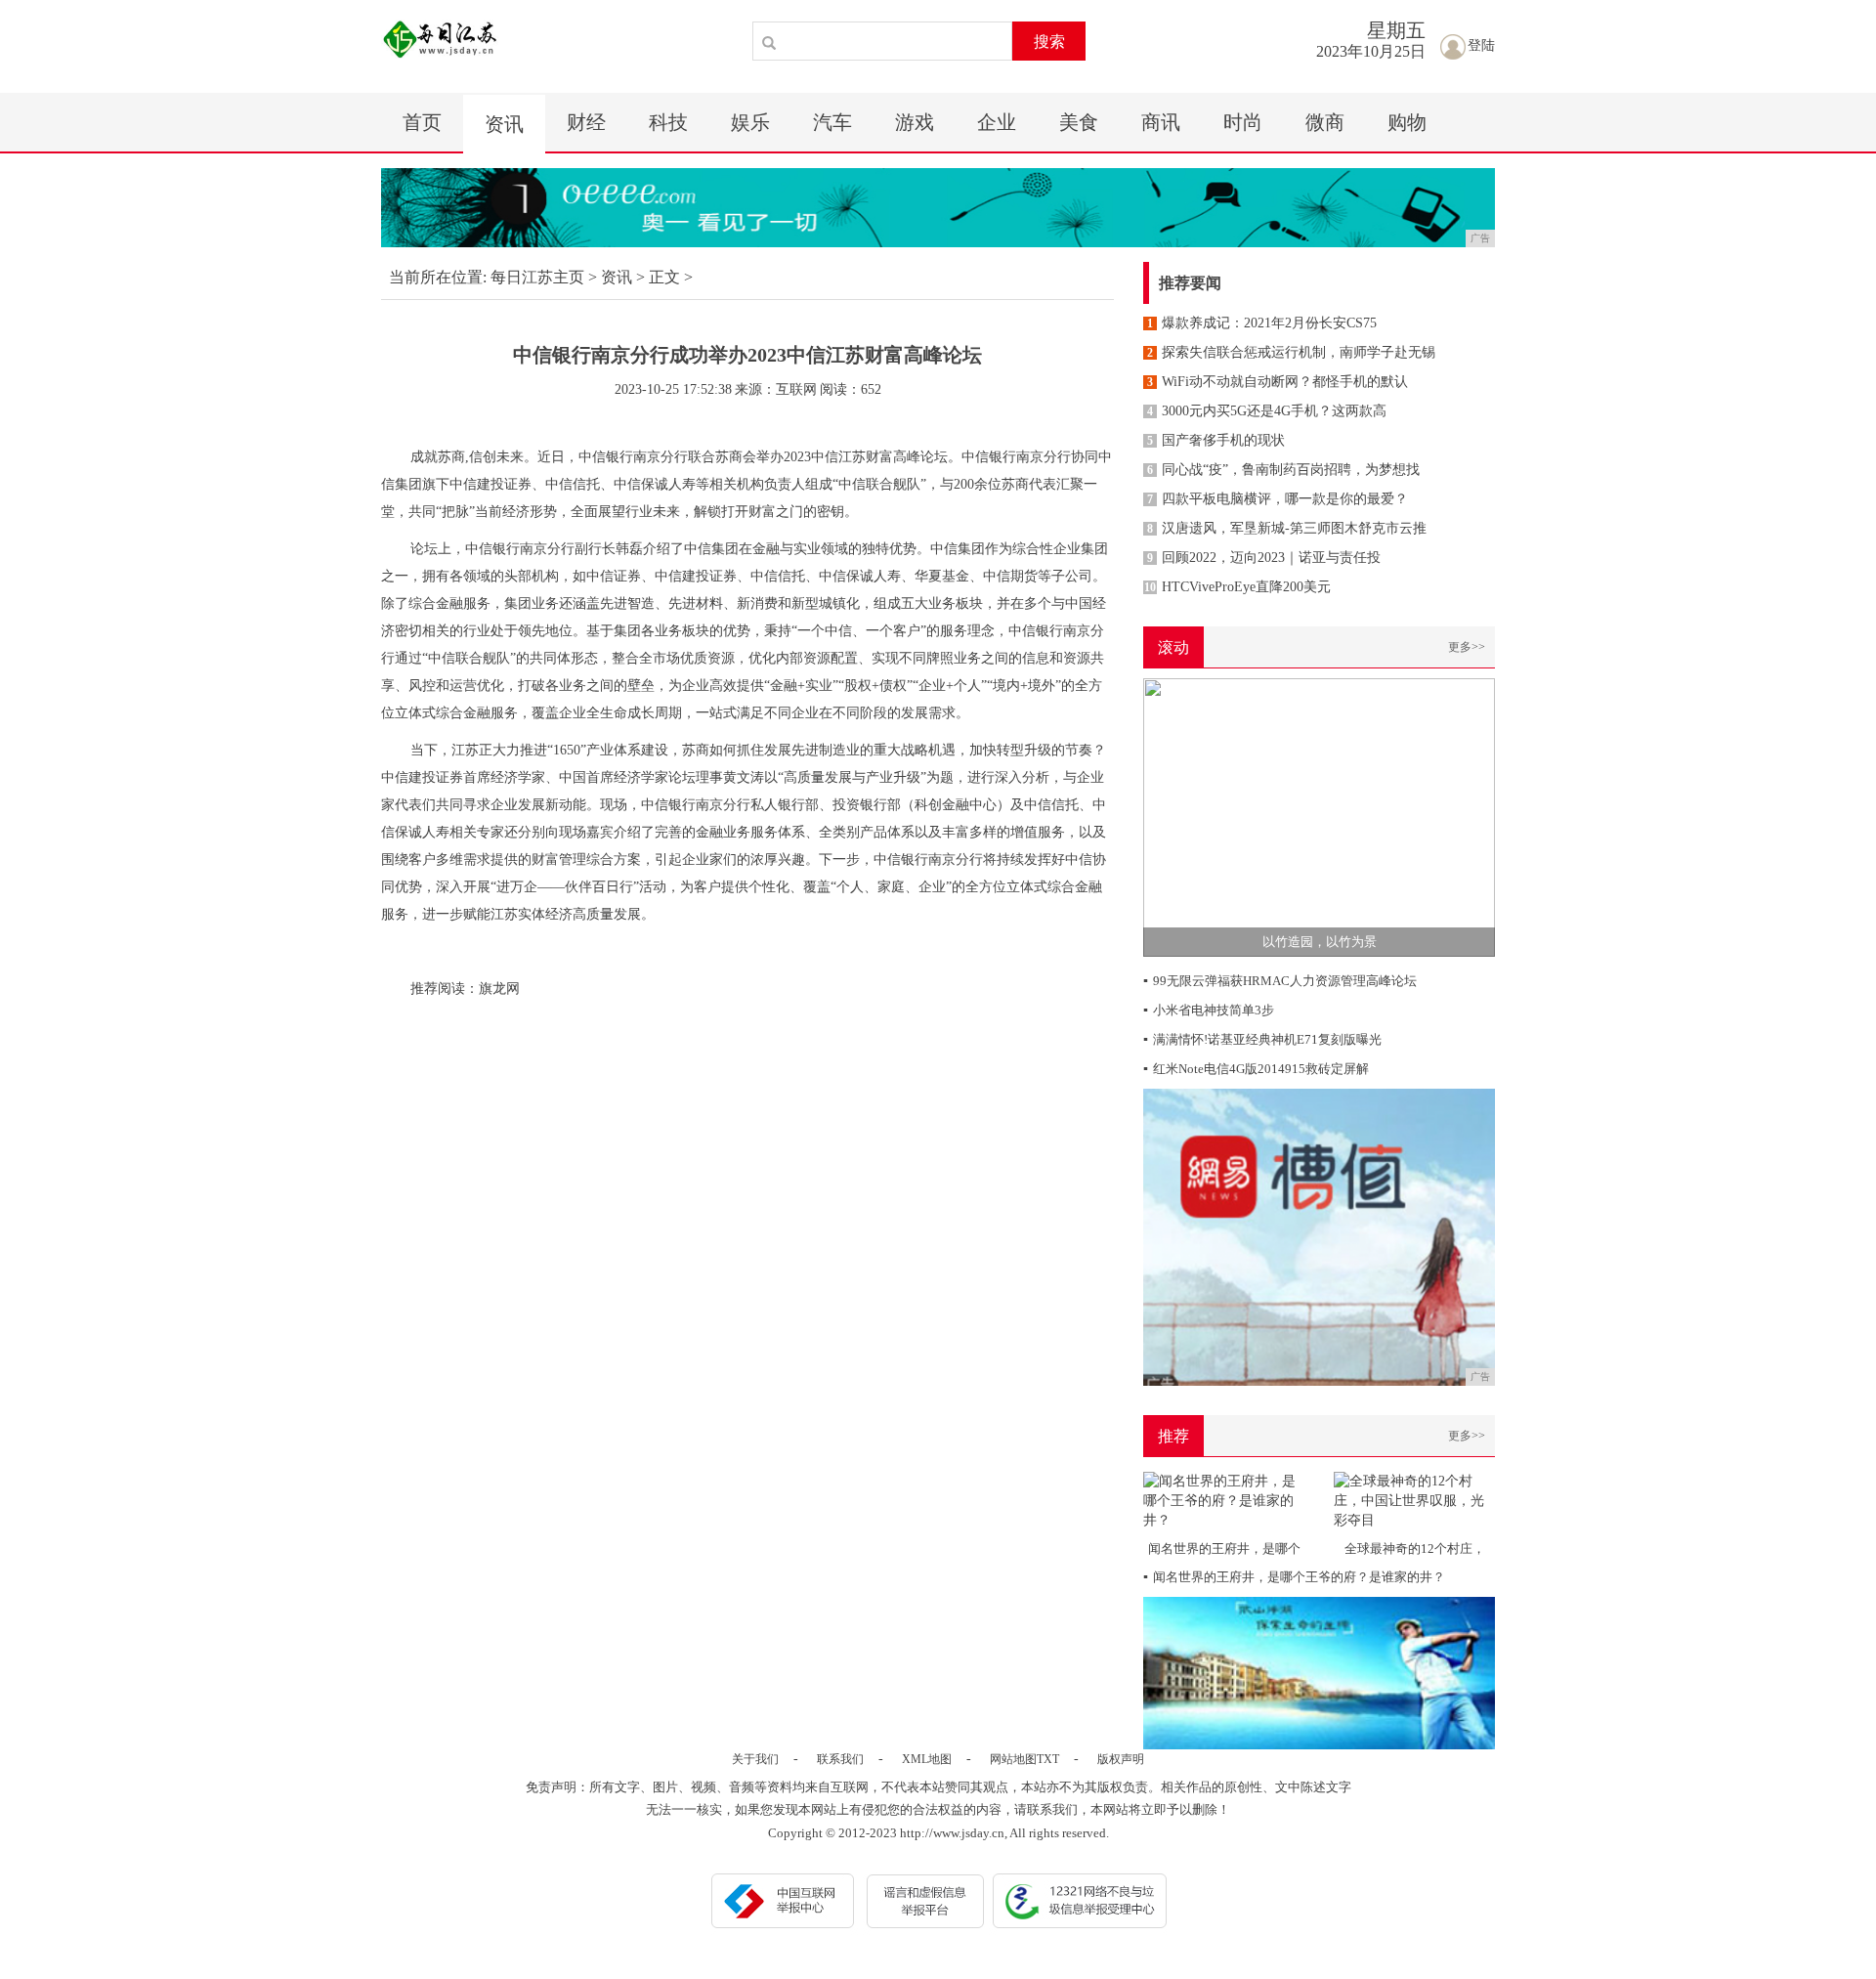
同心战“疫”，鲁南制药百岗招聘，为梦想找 (1283, 470)
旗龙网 (499, 989)
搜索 (1049, 42)
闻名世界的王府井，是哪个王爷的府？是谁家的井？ (1294, 1577)
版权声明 (1121, 1759)
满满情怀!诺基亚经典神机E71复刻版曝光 (1262, 1039)
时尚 (1243, 122)
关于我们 (755, 1759)
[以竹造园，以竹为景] (1319, 817)
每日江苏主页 (537, 277)
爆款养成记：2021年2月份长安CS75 (1262, 323)
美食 (1079, 122)
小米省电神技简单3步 (1209, 1010)
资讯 (504, 124)
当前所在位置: (438, 277)
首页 (422, 122)
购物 (1407, 122)
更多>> (1467, 647)
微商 (1325, 122)
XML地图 (927, 1759)
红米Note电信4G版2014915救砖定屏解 (1256, 1069)
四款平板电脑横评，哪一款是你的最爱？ (1278, 499)
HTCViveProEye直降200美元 (1237, 587)
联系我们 (840, 1759)
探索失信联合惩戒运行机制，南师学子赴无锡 (1291, 352)
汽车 (832, 122)
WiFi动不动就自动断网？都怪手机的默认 (1278, 382)
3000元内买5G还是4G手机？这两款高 (1267, 411)
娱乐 (750, 122)
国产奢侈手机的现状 (1216, 440)
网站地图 (1013, 1759)
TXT (1048, 1759)
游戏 (915, 122)
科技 (668, 122)
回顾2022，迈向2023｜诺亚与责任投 (1264, 558)
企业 (997, 122)
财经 (586, 122)
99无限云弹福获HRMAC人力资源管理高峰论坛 (1280, 981)
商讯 (1161, 122)
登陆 (1481, 45)
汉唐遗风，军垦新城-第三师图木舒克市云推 (1287, 528)
